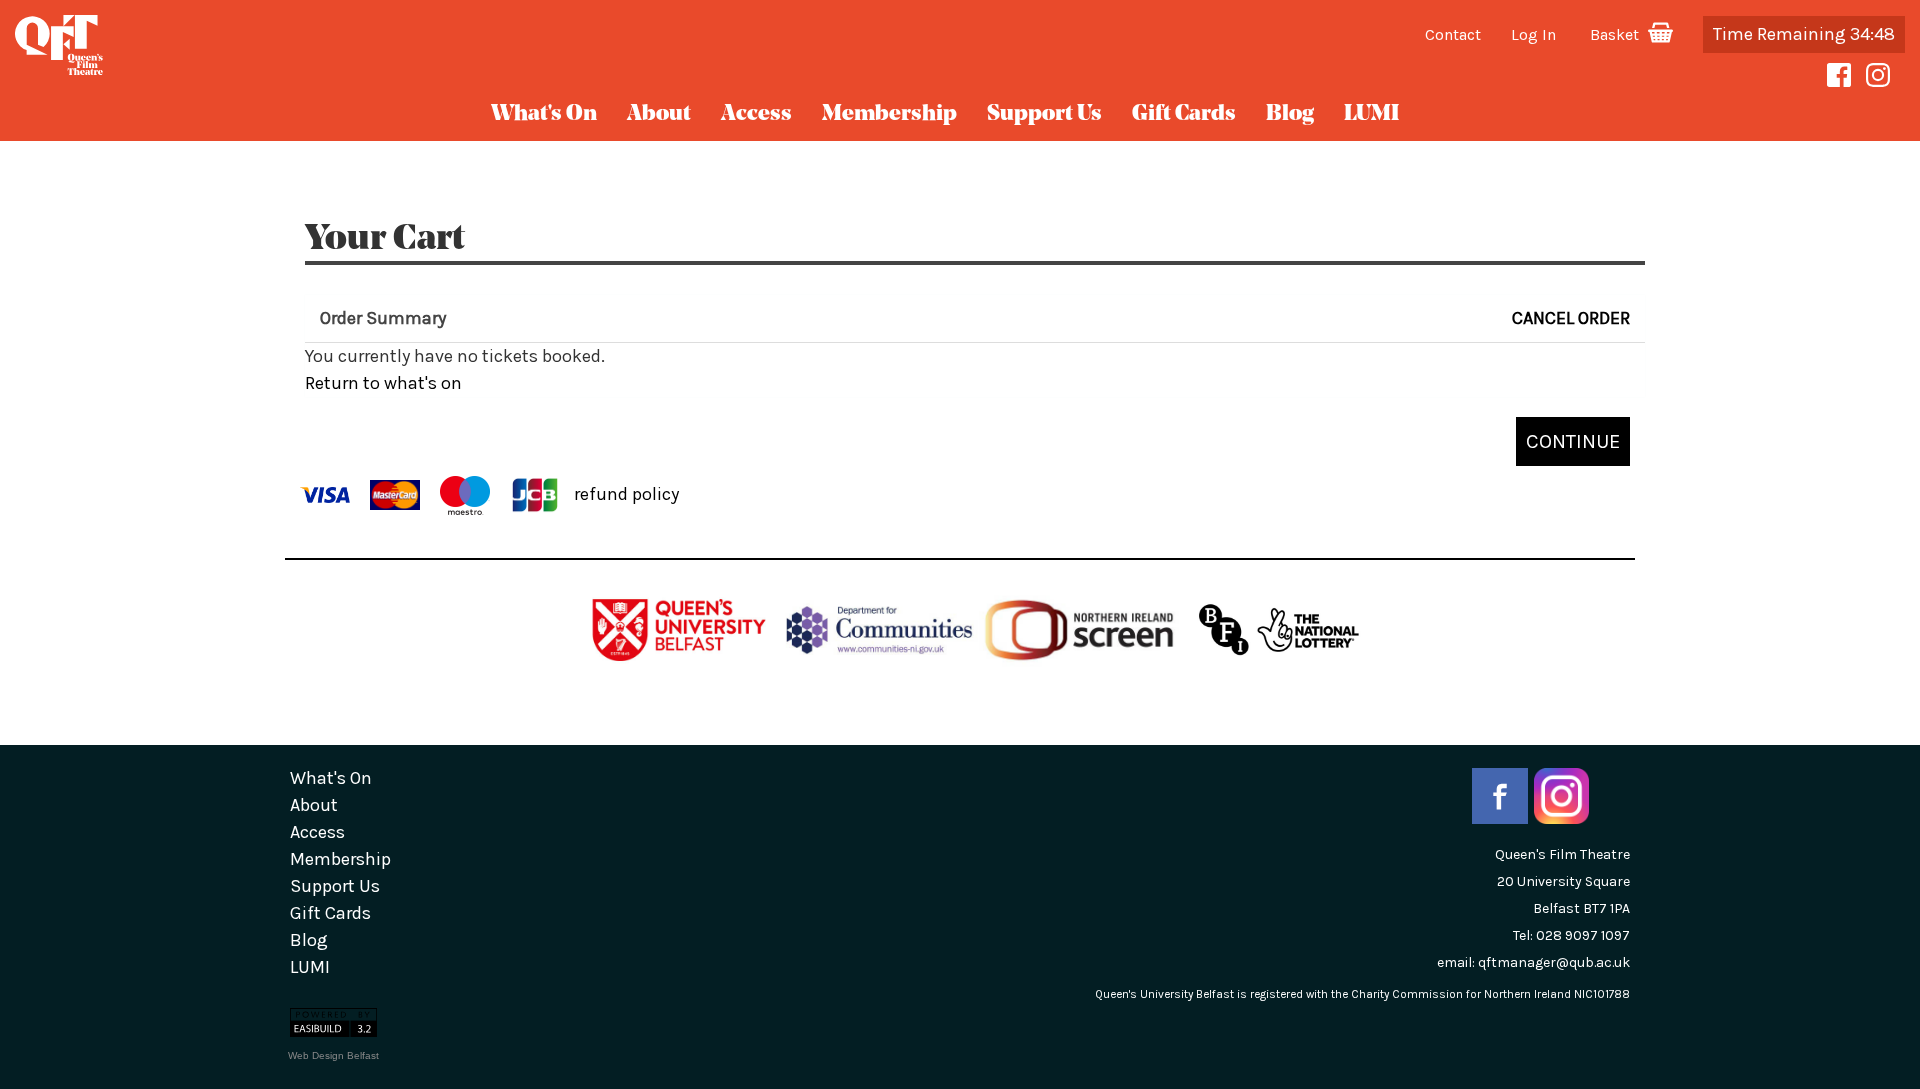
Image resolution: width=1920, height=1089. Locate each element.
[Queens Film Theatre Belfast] (320, 45)
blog (1290, 114)
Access (756, 114)
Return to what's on (383, 383)
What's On (544, 114)
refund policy (626, 493)
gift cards (1184, 114)
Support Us (1044, 114)
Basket (1616, 34)
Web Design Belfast (333, 1055)
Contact (1453, 34)
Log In (1533, 34)
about (659, 114)
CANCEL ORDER (1571, 318)
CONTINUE (1573, 441)
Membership (889, 114)
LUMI (1371, 114)
